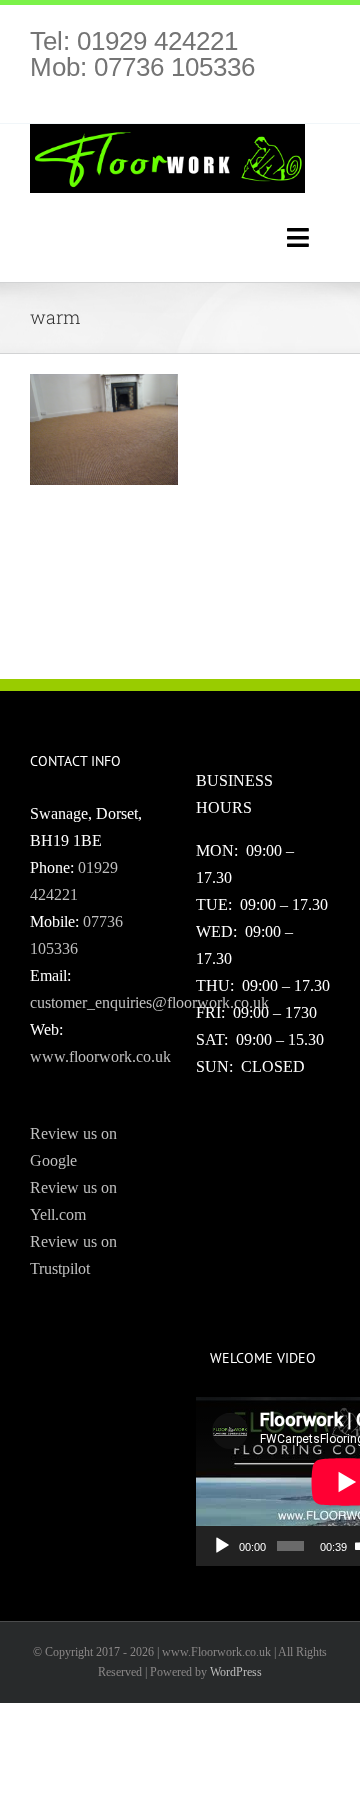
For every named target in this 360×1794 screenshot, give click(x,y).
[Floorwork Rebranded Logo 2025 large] (167, 131)
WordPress (236, 1672)
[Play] (222, 1546)
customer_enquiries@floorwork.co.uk (149, 1002)
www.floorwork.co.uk (100, 1056)
